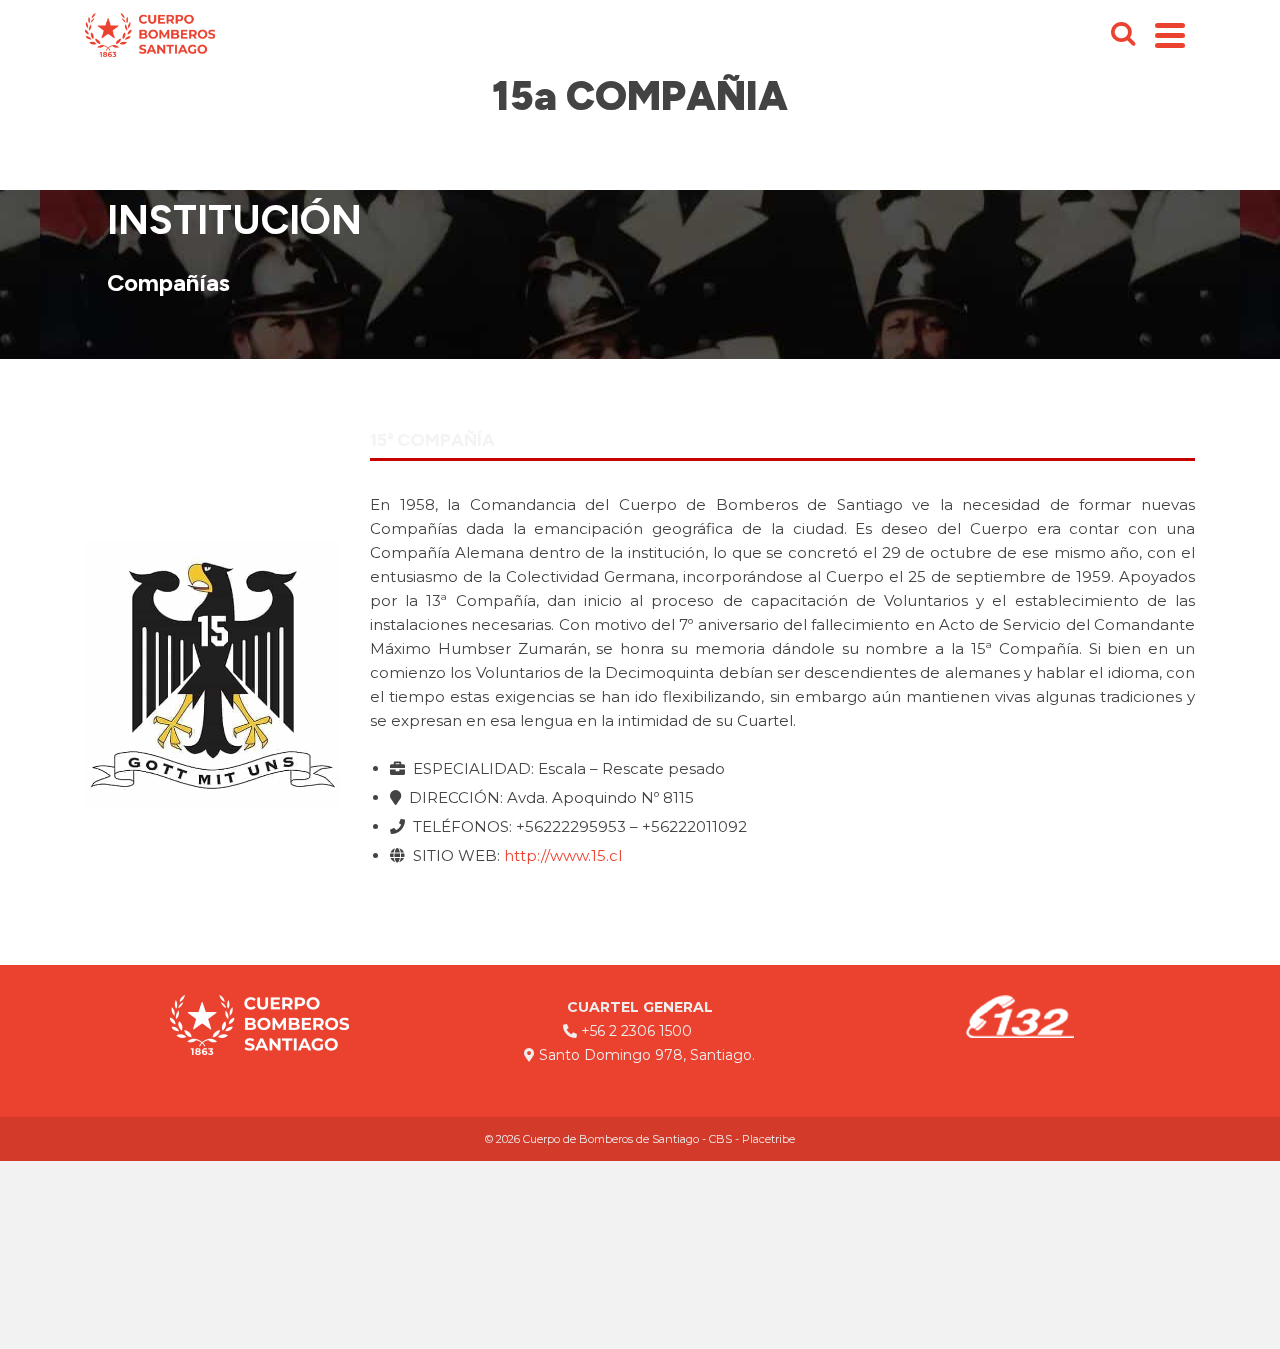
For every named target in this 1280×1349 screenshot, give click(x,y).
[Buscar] (1123, 35)
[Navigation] (1170, 35)
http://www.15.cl (563, 855)
